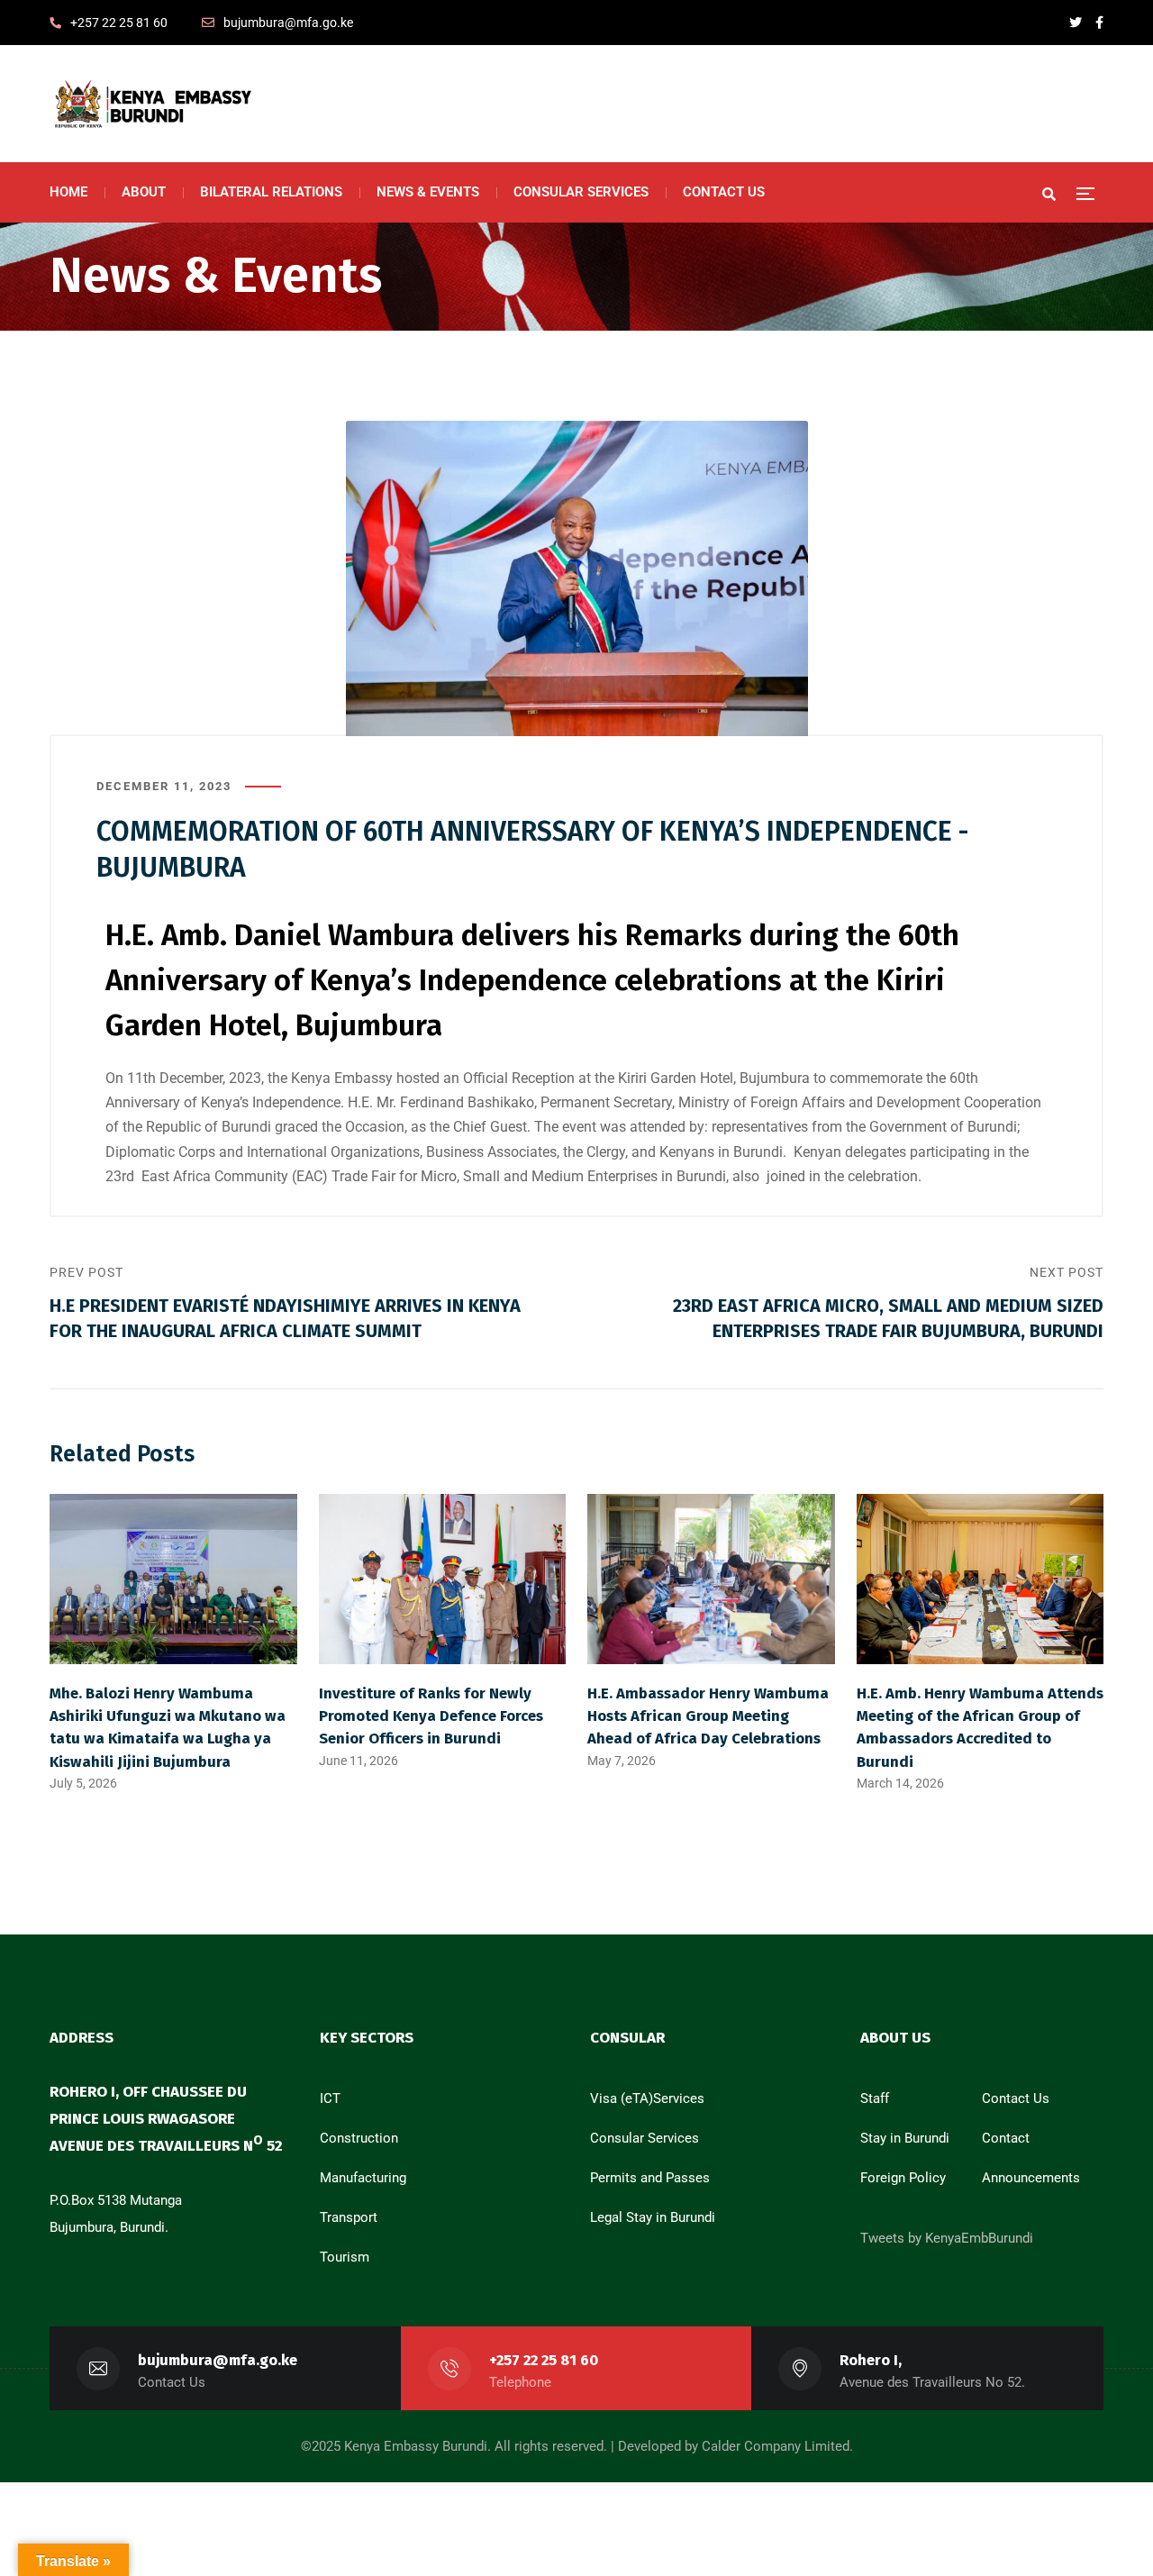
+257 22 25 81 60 (544, 2360)
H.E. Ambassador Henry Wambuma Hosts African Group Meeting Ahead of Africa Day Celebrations (708, 1716)
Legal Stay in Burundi (653, 2217)
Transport (349, 2217)
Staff (875, 2098)
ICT (330, 2098)
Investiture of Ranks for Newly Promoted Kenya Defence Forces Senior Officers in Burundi (431, 1716)
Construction (359, 2138)
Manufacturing (363, 2178)
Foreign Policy (903, 2178)
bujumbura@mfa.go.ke (218, 2360)
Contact (1006, 2138)
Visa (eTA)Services (647, 2098)
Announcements (1031, 2178)
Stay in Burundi (905, 2138)
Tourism (345, 2257)
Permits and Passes (650, 2178)
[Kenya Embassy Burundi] (151, 104)
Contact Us (1016, 2098)
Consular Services (645, 2138)
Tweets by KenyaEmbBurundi (947, 2238)
